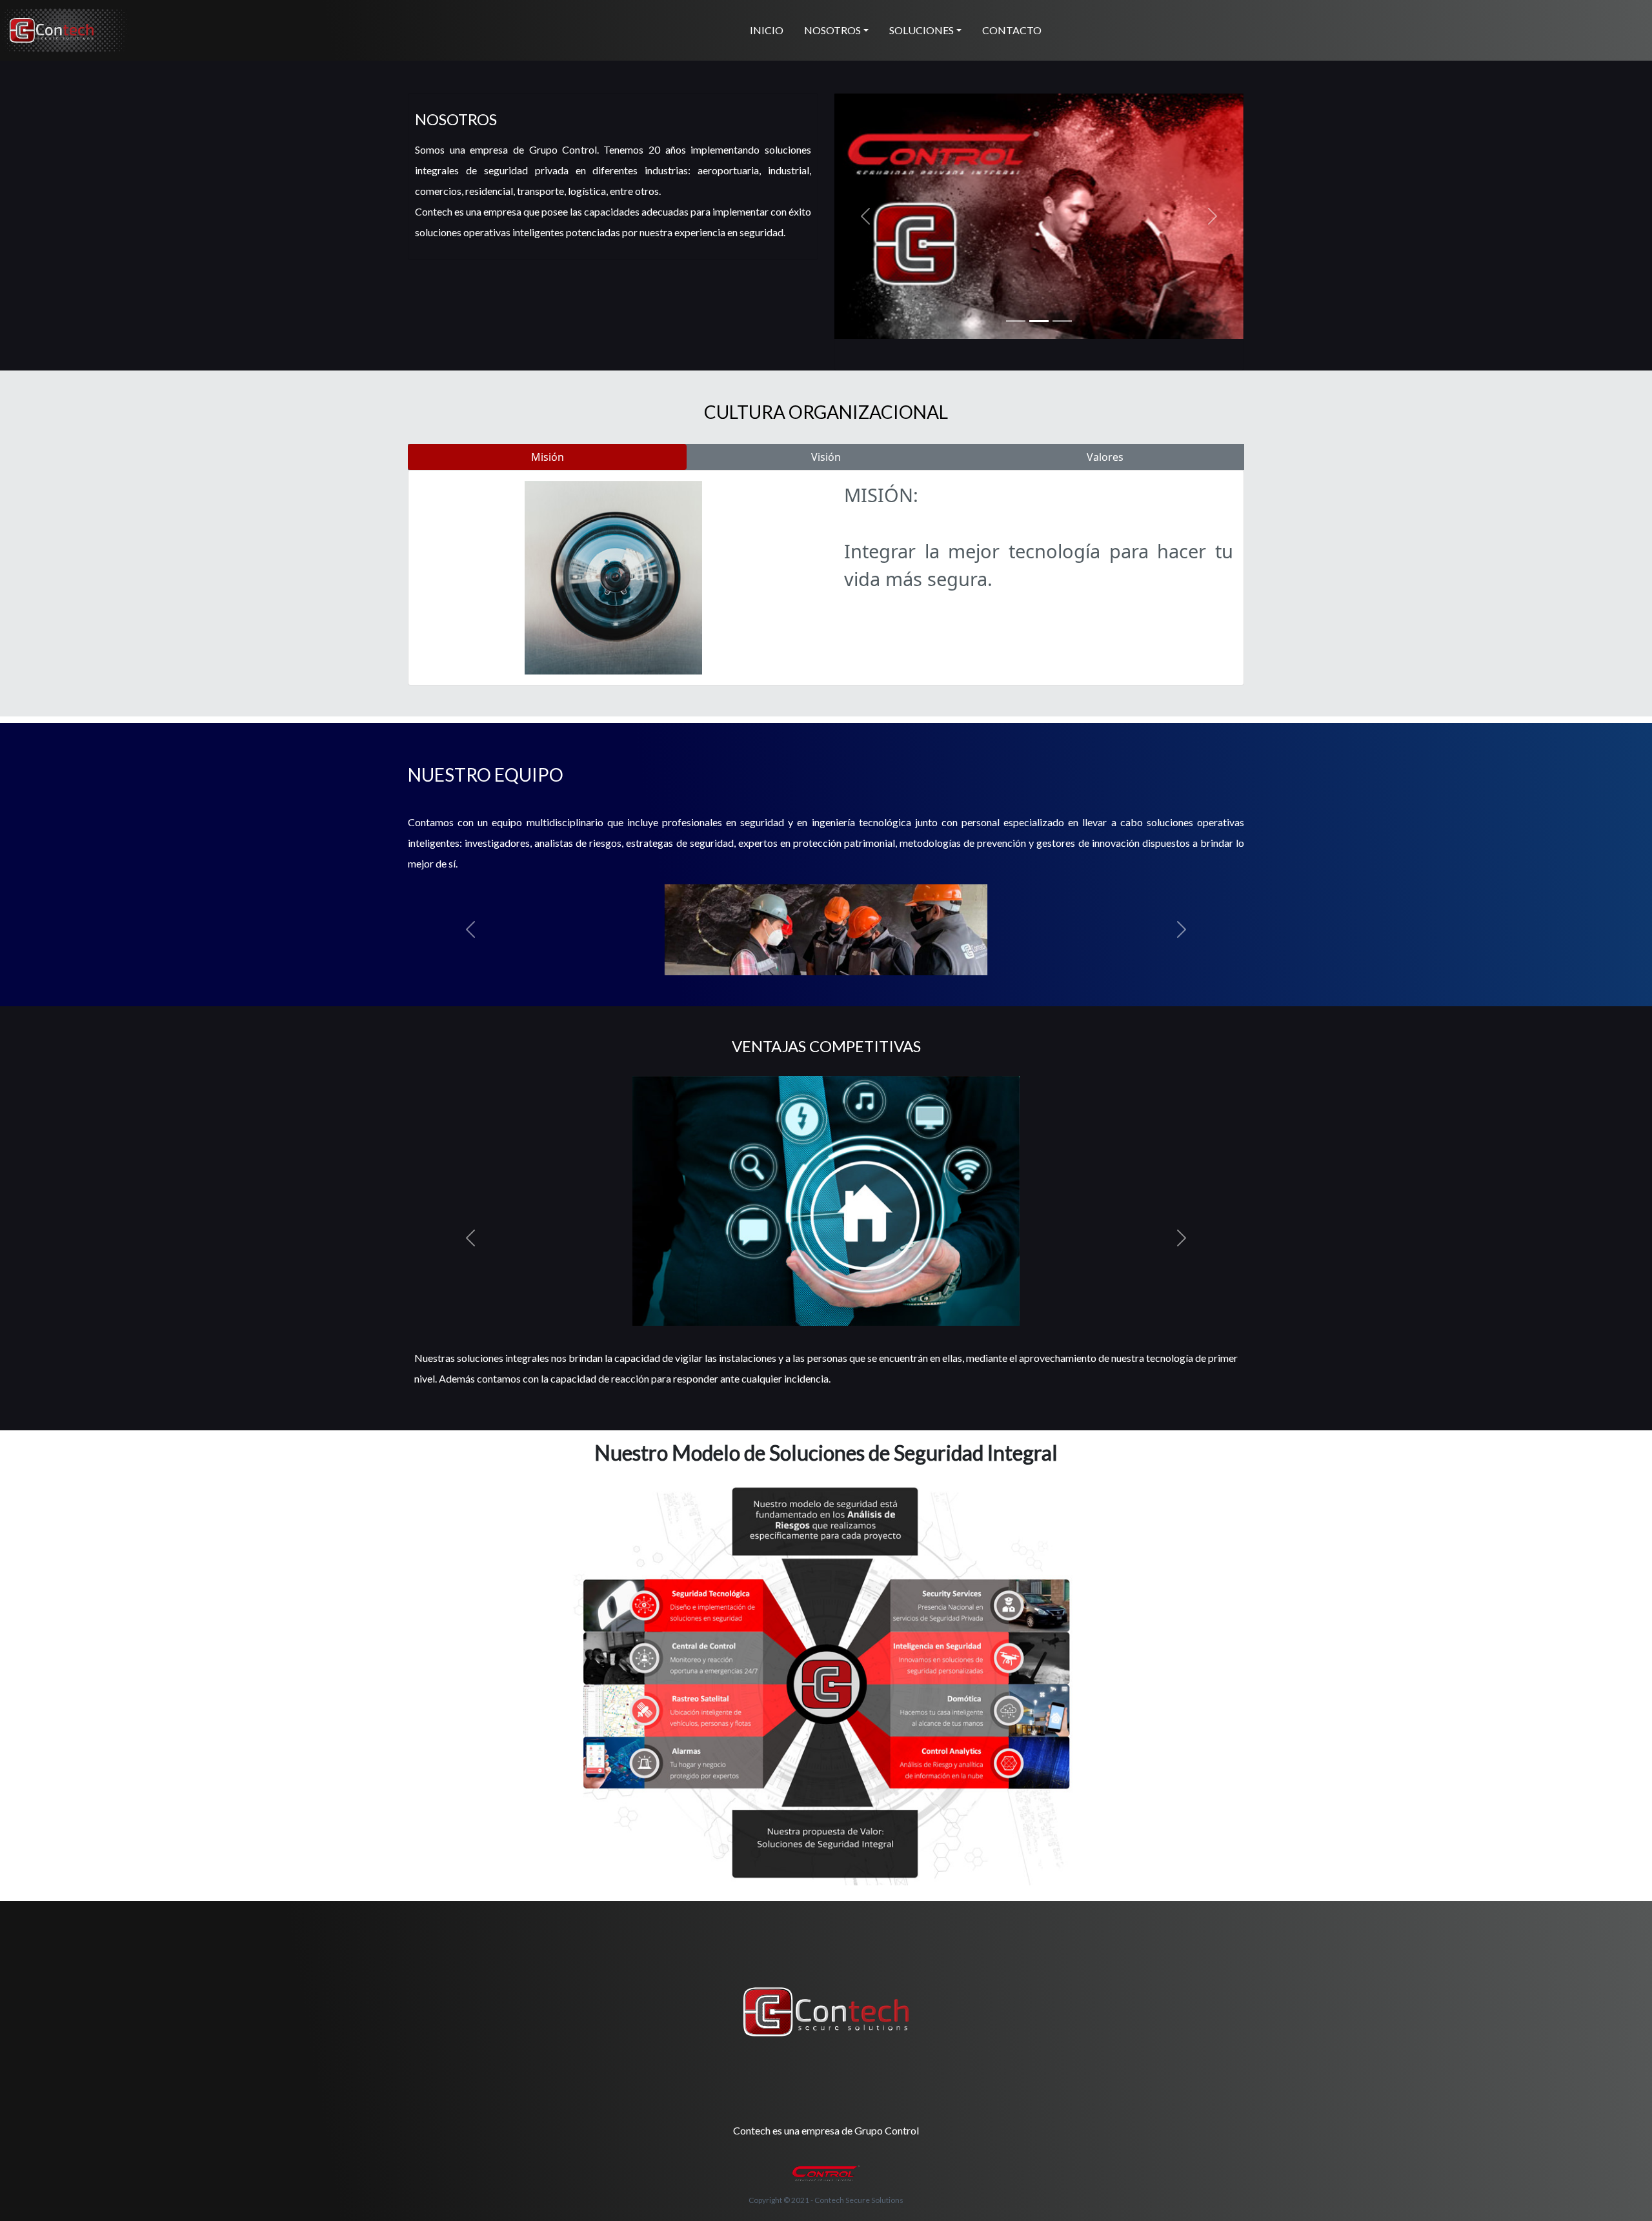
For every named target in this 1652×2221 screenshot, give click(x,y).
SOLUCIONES (922, 30)
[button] (865, 216)
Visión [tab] (826, 457)
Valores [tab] (1105, 457)
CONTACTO (1012, 30)
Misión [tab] (548, 457)
